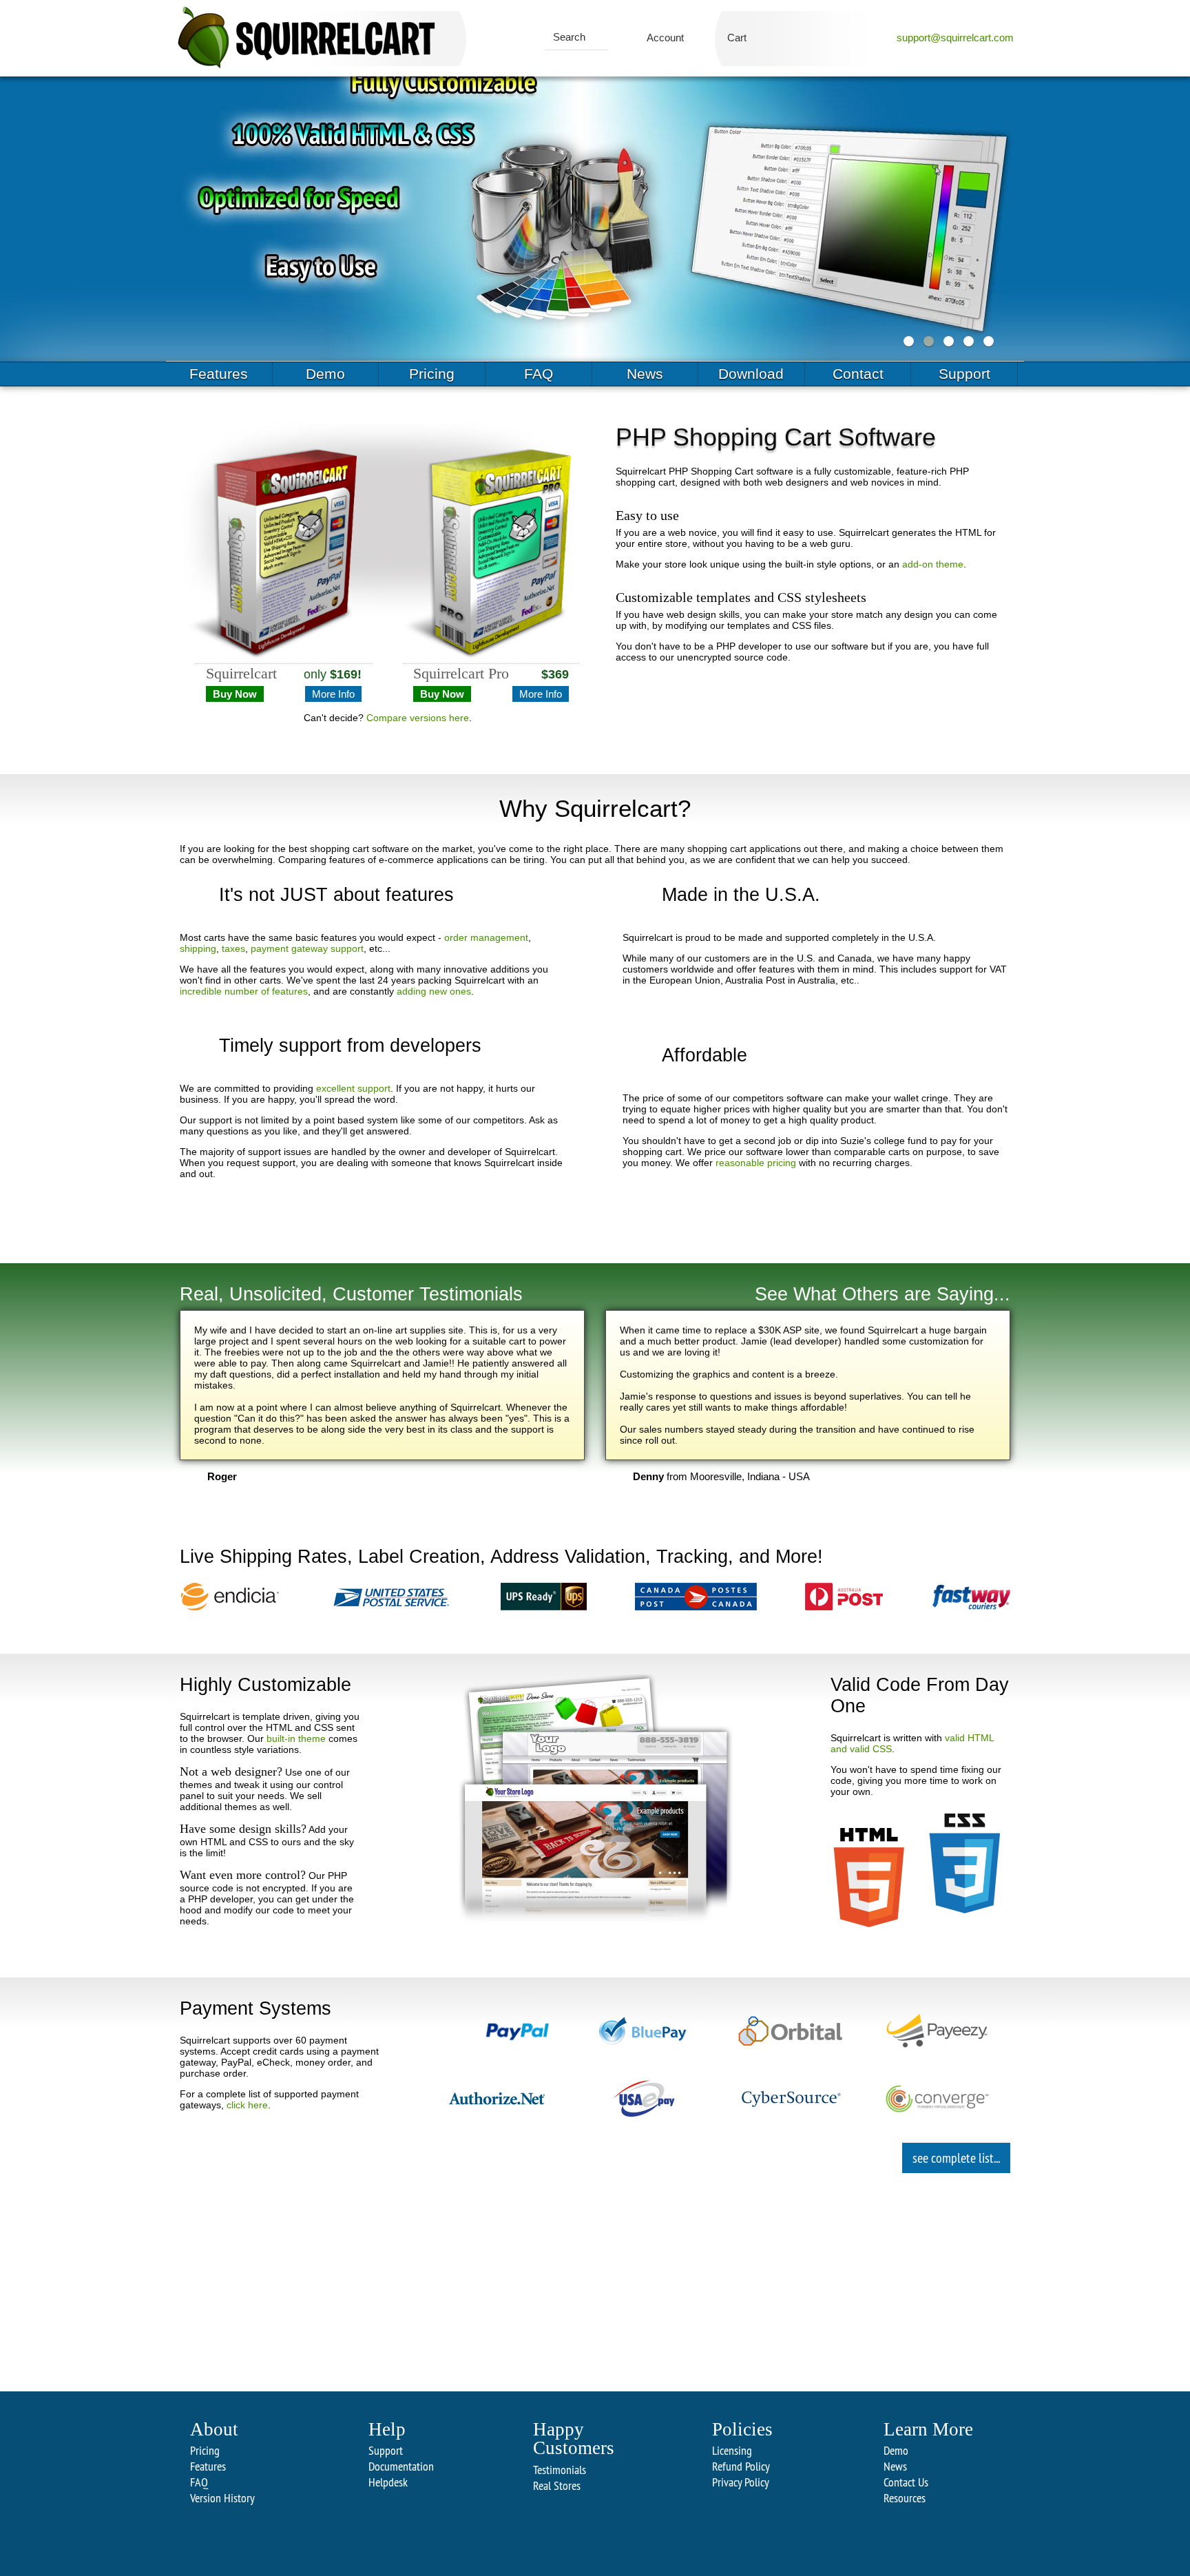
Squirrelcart (241, 674)
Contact (858, 374)
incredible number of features (244, 991)
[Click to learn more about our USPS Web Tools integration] (390, 1598)
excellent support (353, 1088)
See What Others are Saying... (883, 1294)
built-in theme (296, 1738)
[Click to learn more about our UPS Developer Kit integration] (544, 1598)
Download (751, 374)
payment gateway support (307, 948)
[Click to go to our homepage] (306, 38)
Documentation (401, 2466)
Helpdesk (388, 2482)
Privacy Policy (741, 2482)
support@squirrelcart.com (955, 38)
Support (964, 374)
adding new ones (434, 991)
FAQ (539, 374)
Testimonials (560, 2470)
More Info (333, 694)
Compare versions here (418, 718)
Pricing (432, 374)
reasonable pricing (756, 1163)
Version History (222, 2498)
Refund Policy (741, 2466)
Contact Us (906, 2482)
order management (486, 937)
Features (219, 374)
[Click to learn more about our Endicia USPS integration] (230, 1598)
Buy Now (235, 694)
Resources (905, 2498)
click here (247, 2105)
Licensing (732, 2450)
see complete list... (956, 2158)
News (645, 374)
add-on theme (933, 564)
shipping (198, 948)
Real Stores (557, 2485)
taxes (233, 948)
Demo (325, 374)
